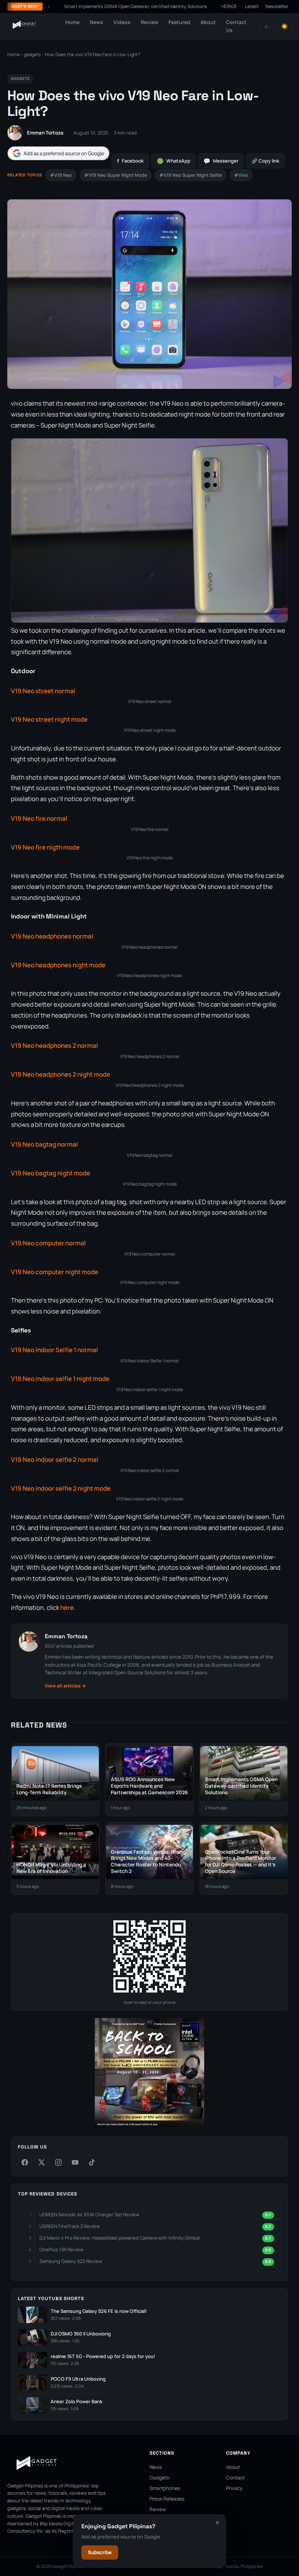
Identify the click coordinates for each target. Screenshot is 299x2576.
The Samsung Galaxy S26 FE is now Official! (99, 2311)
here (67, 1607)
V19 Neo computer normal (48, 1243)
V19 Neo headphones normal (52, 936)
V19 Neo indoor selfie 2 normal (55, 1459)
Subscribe (100, 2552)
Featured (179, 22)
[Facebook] (25, 2162)
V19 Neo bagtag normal (44, 1144)
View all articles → (65, 1686)
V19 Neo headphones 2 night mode (61, 1074)
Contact (235, 2478)
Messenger (221, 161)
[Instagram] (58, 2162)
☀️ (284, 26)
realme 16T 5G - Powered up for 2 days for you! (103, 2356)
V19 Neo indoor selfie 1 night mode (60, 1379)
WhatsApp (174, 161)
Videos (122, 22)
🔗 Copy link (265, 161)
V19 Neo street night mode (49, 719)
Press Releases (167, 2499)
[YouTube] (75, 2162)
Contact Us (236, 26)
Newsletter (277, 6)
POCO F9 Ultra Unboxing (78, 2379)
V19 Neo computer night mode (55, 1272)
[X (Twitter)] (42, 2162)
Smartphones (165, 2488)
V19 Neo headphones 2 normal (55, 1045)
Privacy (234, 2488)
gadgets (32, 54)
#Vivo (241, 175)
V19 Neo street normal (43, 691)
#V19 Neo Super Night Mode (116, 175)
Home (72, 22)
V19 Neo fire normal (39, 818)
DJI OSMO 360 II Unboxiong (81, 2334)
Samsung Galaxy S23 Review (71, 2261)
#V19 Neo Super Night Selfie (191, 175)
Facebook (130, 161)
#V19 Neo (61, 175)
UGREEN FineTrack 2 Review (70, 2226)
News (96, 22)
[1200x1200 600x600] (149, 2126)
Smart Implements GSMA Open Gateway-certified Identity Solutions (110, 6)
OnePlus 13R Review (61, 2249)
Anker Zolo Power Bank (77, 2402)
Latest (252, 6)
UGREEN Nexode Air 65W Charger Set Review (89, 2214)
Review (149, 22)
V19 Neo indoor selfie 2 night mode (61, 1488)
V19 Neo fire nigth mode (45, 847)
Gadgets (159, 2478)
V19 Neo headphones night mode (58, 965)
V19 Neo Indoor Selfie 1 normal (55, 1350)
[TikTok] (92, 2162)
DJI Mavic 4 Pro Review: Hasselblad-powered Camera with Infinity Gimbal (120, 2238)
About (208, 22)
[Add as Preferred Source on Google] (58, 153)
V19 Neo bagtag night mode (51, 1173)
